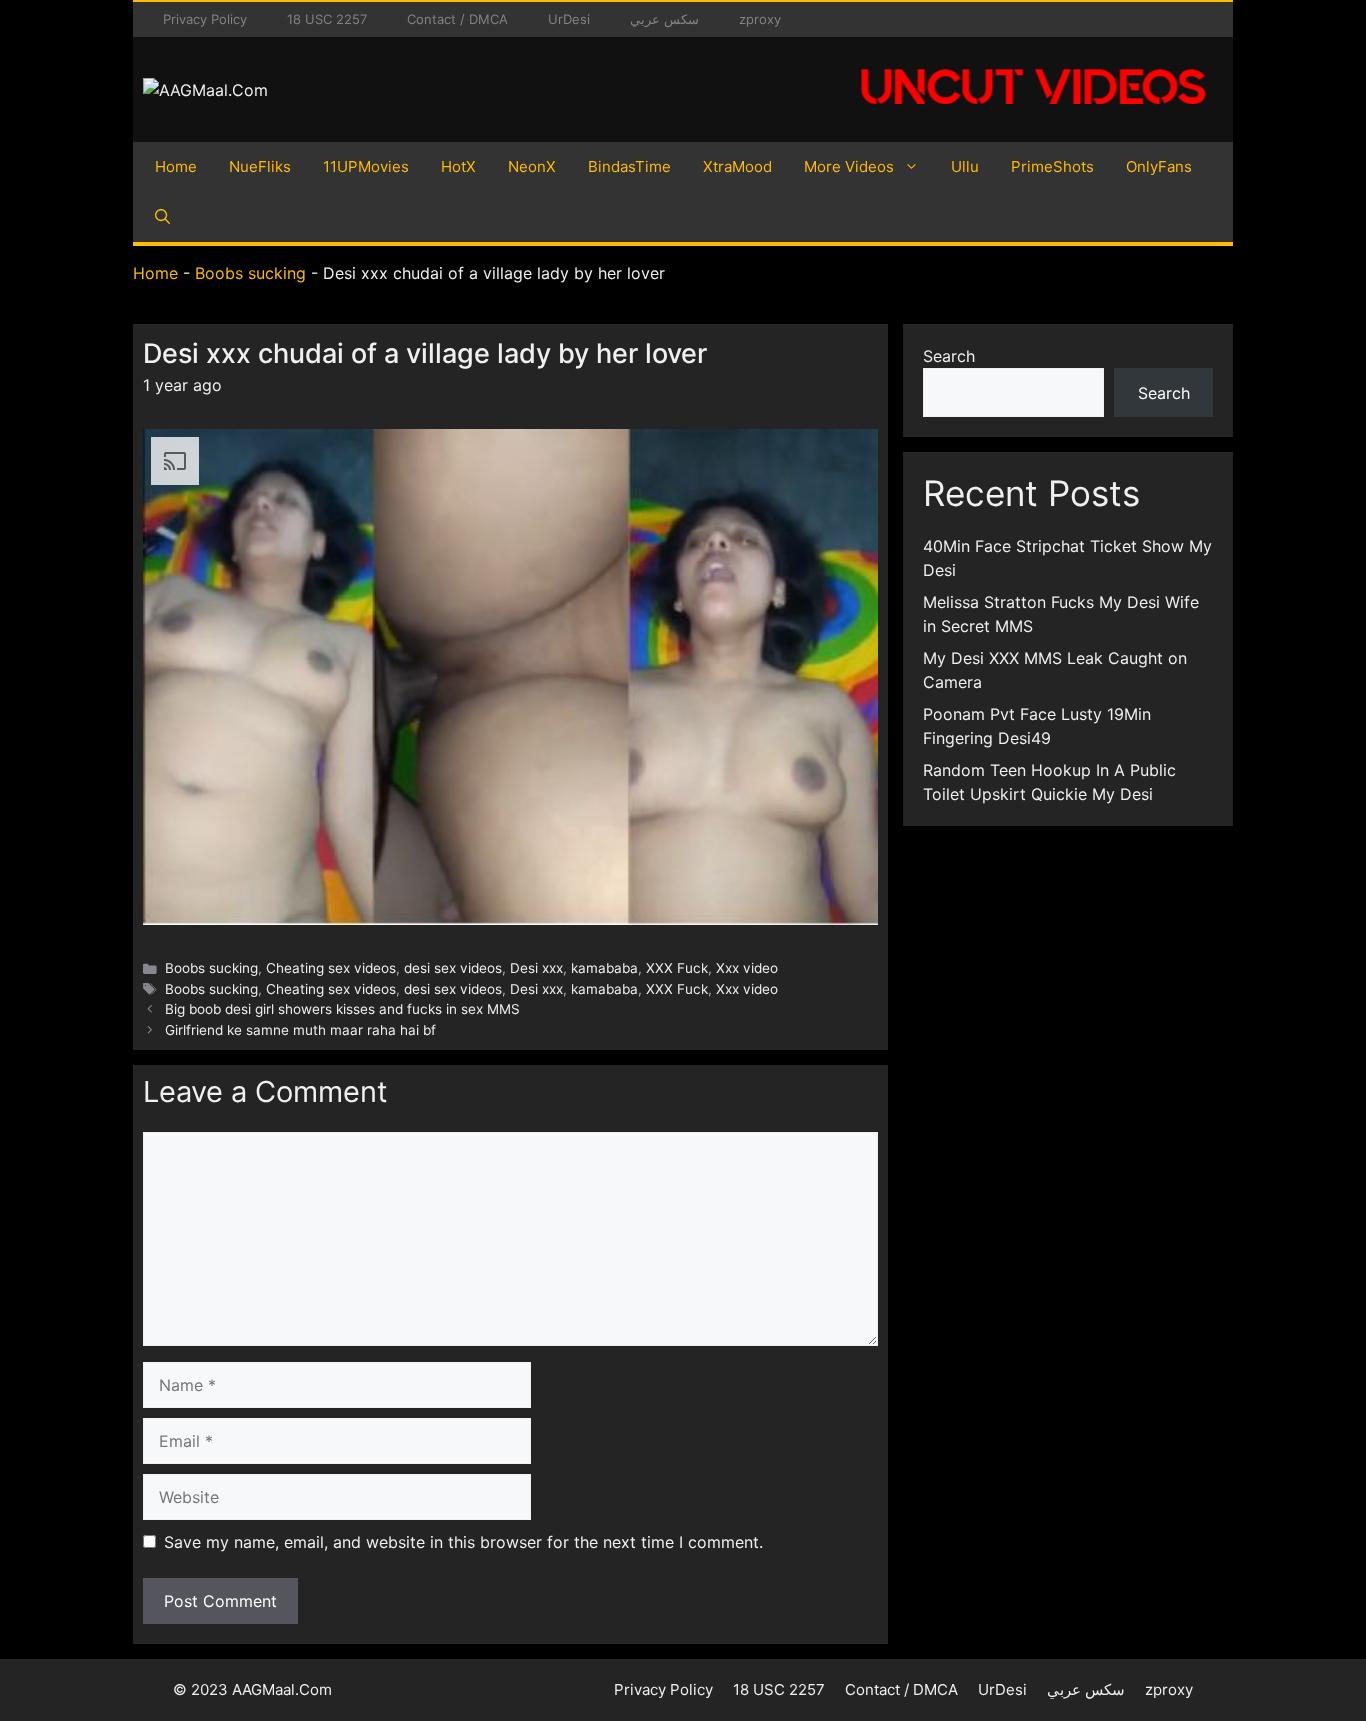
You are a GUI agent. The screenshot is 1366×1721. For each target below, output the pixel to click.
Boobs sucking (250, 273)
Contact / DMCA (457, 19)
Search (949, 356)
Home (176, 166)
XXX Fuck (677, 968)
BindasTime (629, 166)
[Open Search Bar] (162, 217)
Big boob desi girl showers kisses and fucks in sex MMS (342, 1009)
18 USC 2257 (327, 19)
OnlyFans (1159, 166)
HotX (458, 166)
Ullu (965, 166)
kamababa (604, 968)
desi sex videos (453, 968)
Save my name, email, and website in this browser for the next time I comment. (463, 1542)
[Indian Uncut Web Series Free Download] (1033, 115)
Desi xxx (536, 968)
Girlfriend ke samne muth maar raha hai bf (300, 1030)
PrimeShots (1052, 166)
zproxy (760, 19)
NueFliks (260, 166)
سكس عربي (664, 19)
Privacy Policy (205, 19)
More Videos (849, 166)
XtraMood (737, 166)
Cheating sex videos (331, 968)
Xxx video (747, 968)
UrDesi (569, 19)
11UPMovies (366, 166)
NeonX (532, 166)
